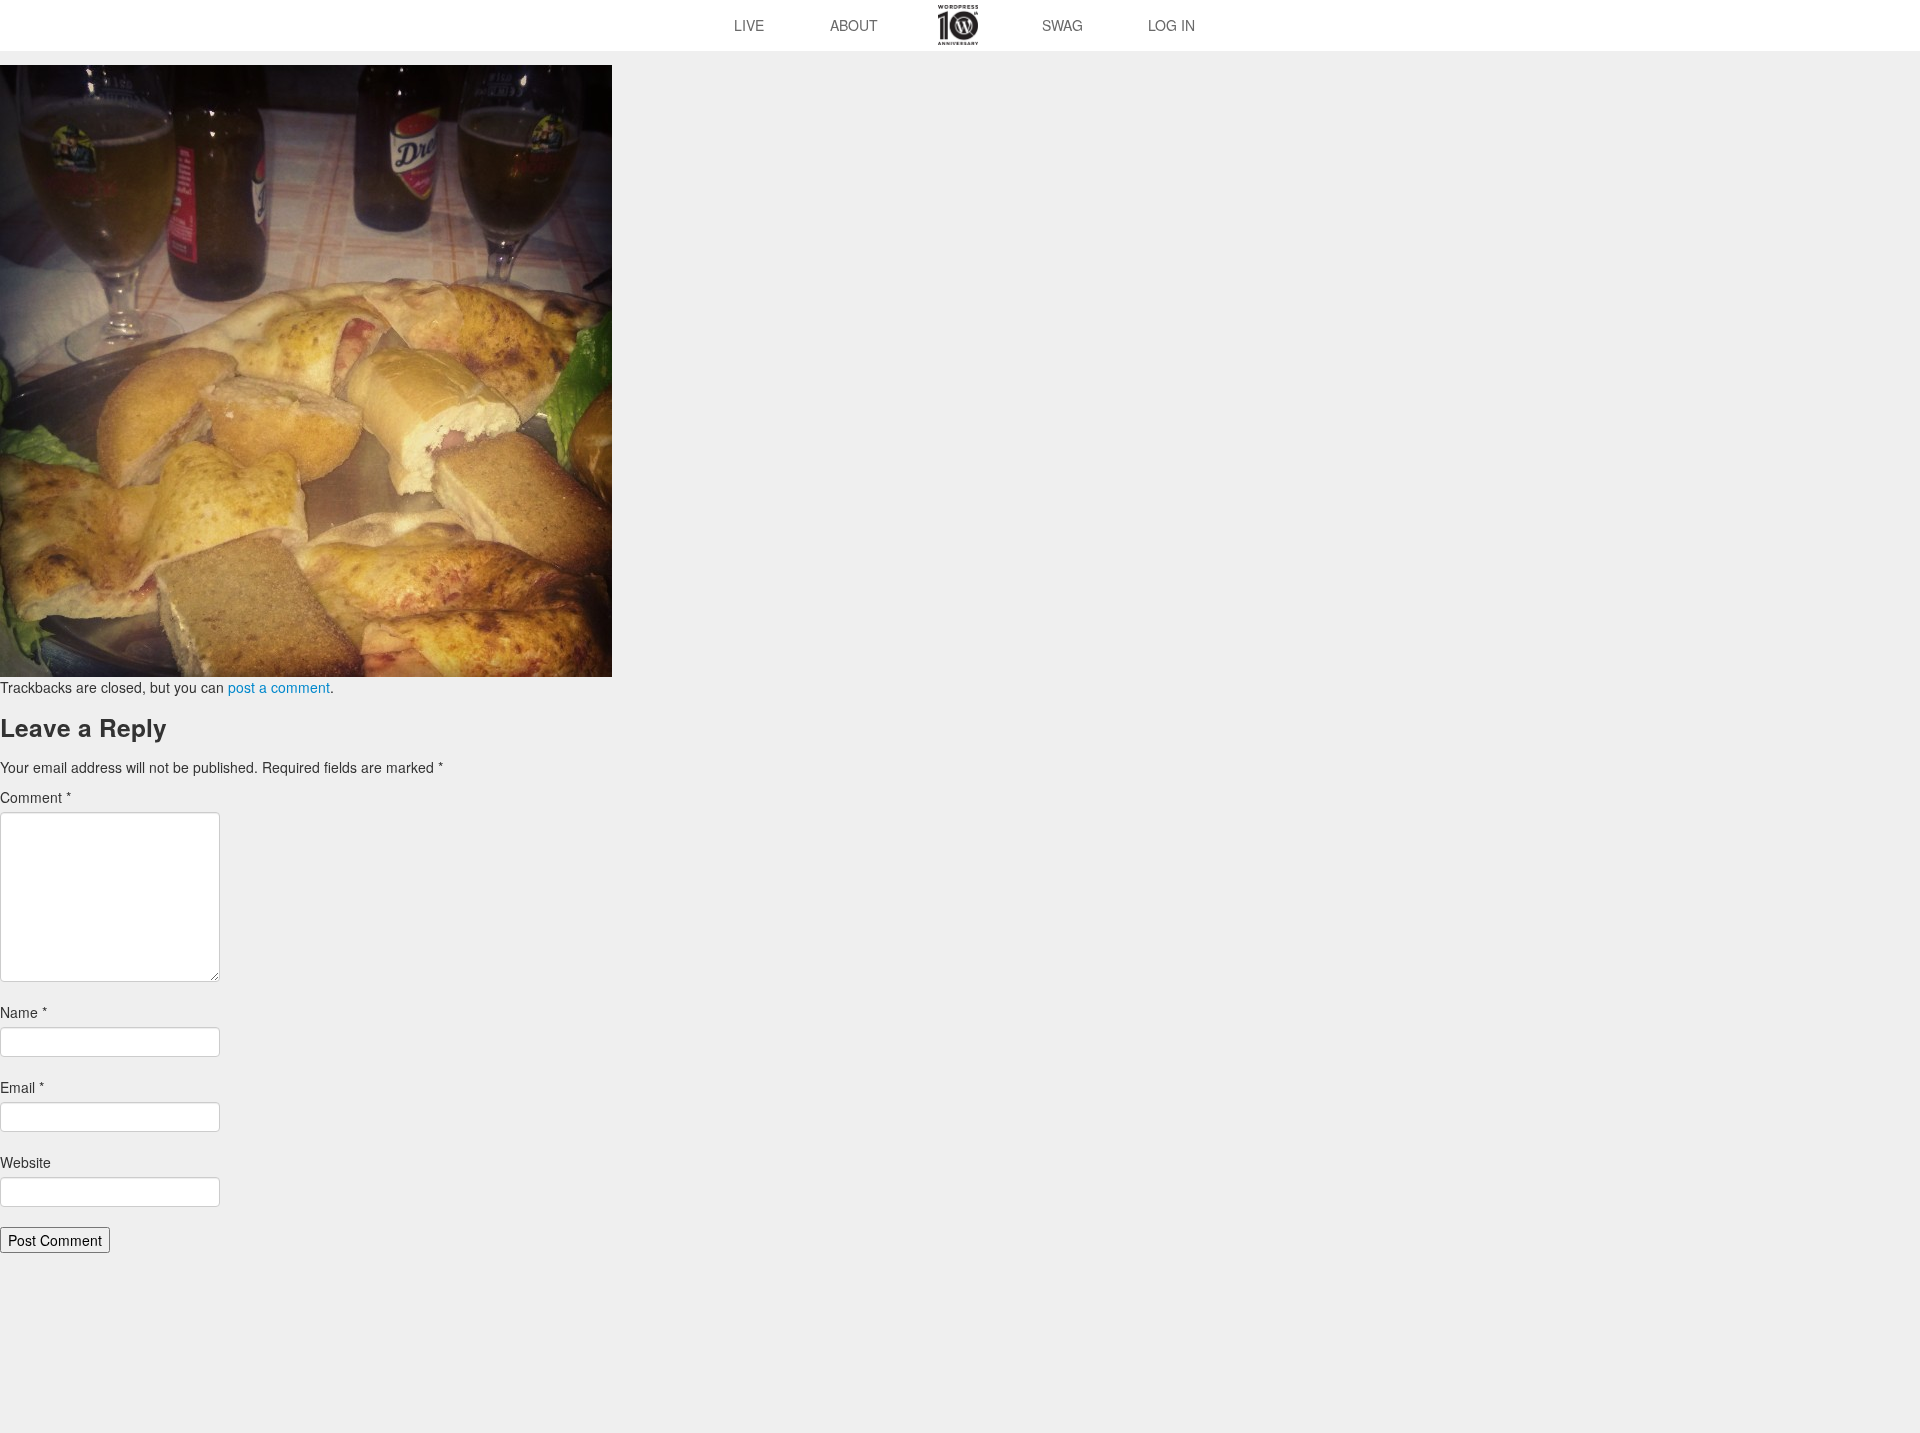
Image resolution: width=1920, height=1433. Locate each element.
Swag (1062, 25)
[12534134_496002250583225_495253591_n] (306, 369)
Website (25, 1162)
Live (749, 25)
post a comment (279, 687)
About (854, 25)
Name (23, 1012)
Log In (1171, 25)
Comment (35, 797)
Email (22, 1087)
